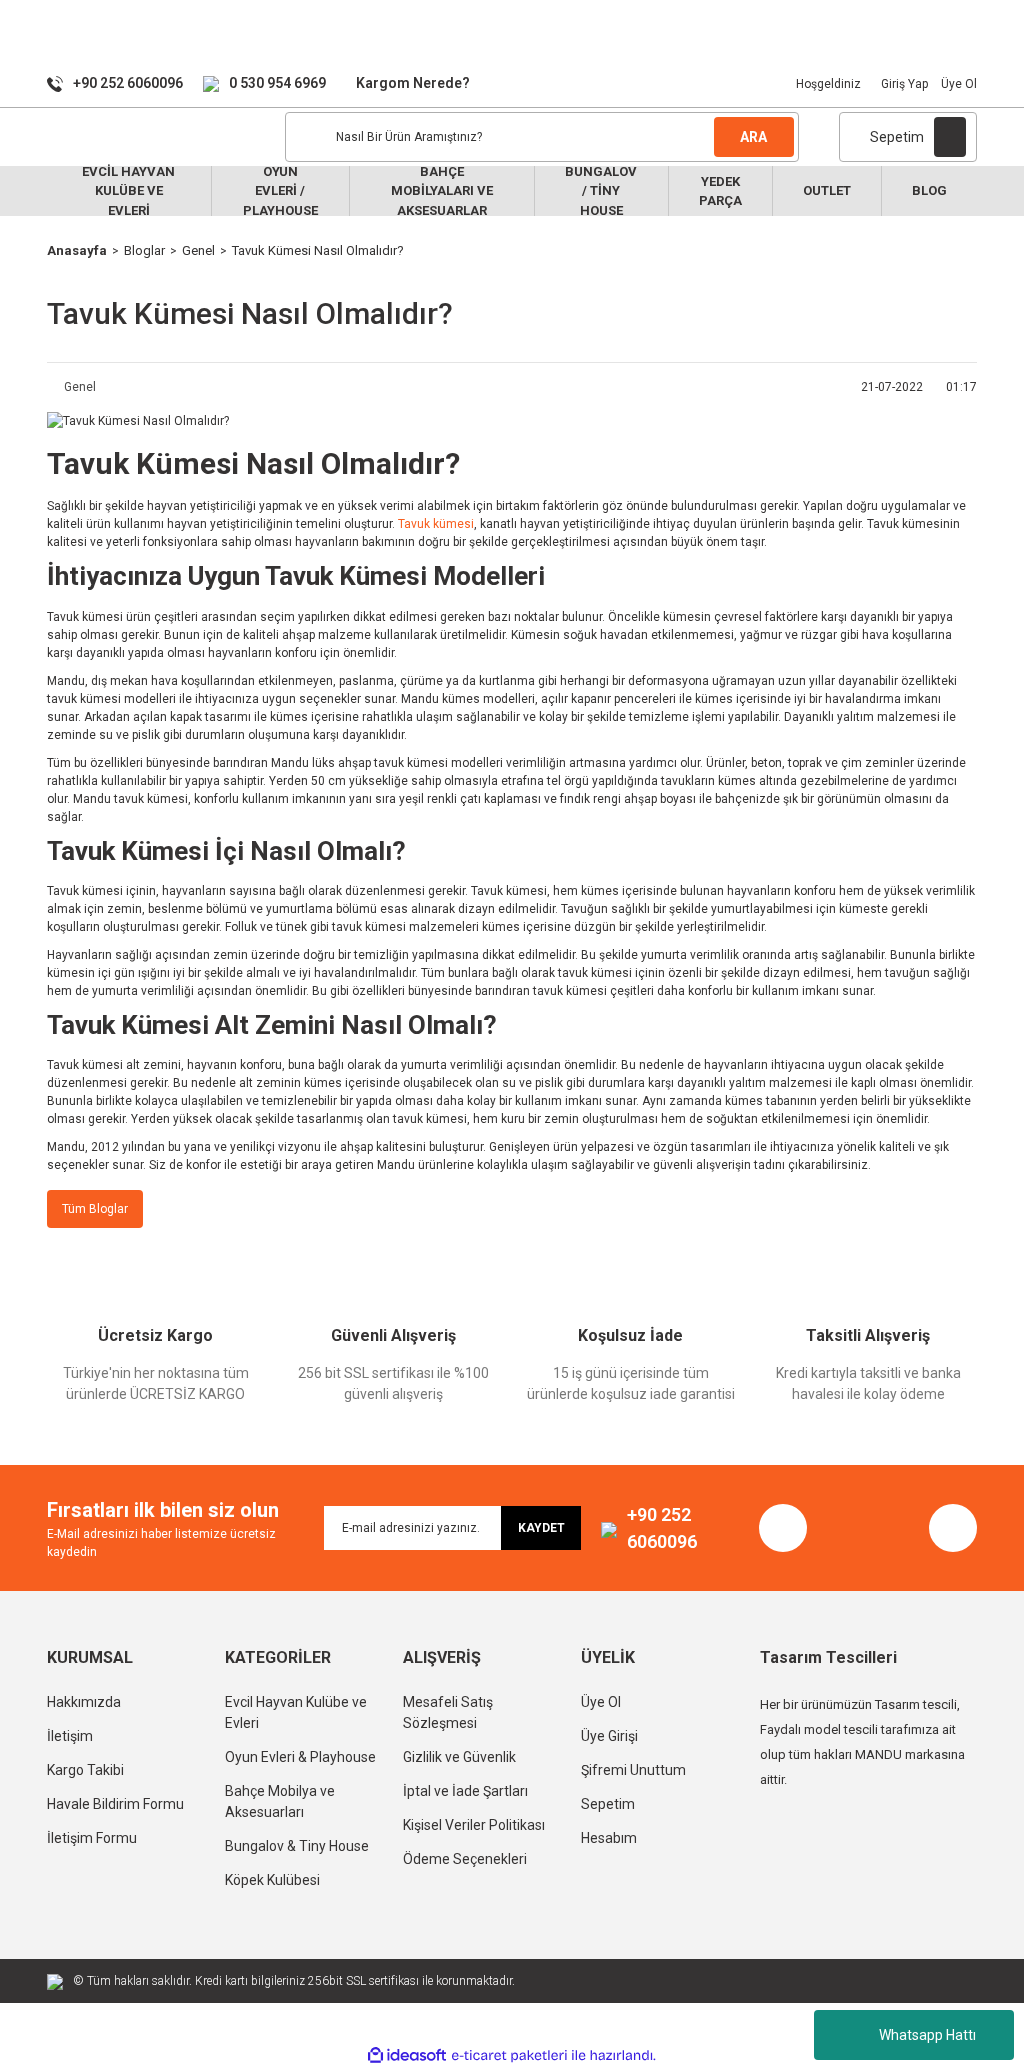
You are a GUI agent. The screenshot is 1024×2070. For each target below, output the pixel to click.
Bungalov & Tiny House (297, 1846)
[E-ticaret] (509, 2056)
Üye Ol (959, 84)
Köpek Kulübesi (272, 1880)
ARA (753, 137)
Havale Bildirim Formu (115, 1804)
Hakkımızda (84, 1702)
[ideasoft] (407, 2055)
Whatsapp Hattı (927, 2035)
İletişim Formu (92, 1838)
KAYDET (541, 1528)
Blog (929, 190)
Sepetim (608, 1804)
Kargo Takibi (85, 1770)
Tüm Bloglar (95, 1209)
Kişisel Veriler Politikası (474, 1825)
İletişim (70, 1736)
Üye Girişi (609, 1736)
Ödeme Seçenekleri (465, 1859)
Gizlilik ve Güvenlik (459, 1757)
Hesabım (609, 1838)
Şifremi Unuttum (633, 1770)
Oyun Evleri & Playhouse (300, 1757)
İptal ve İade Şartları (465, 1791)
